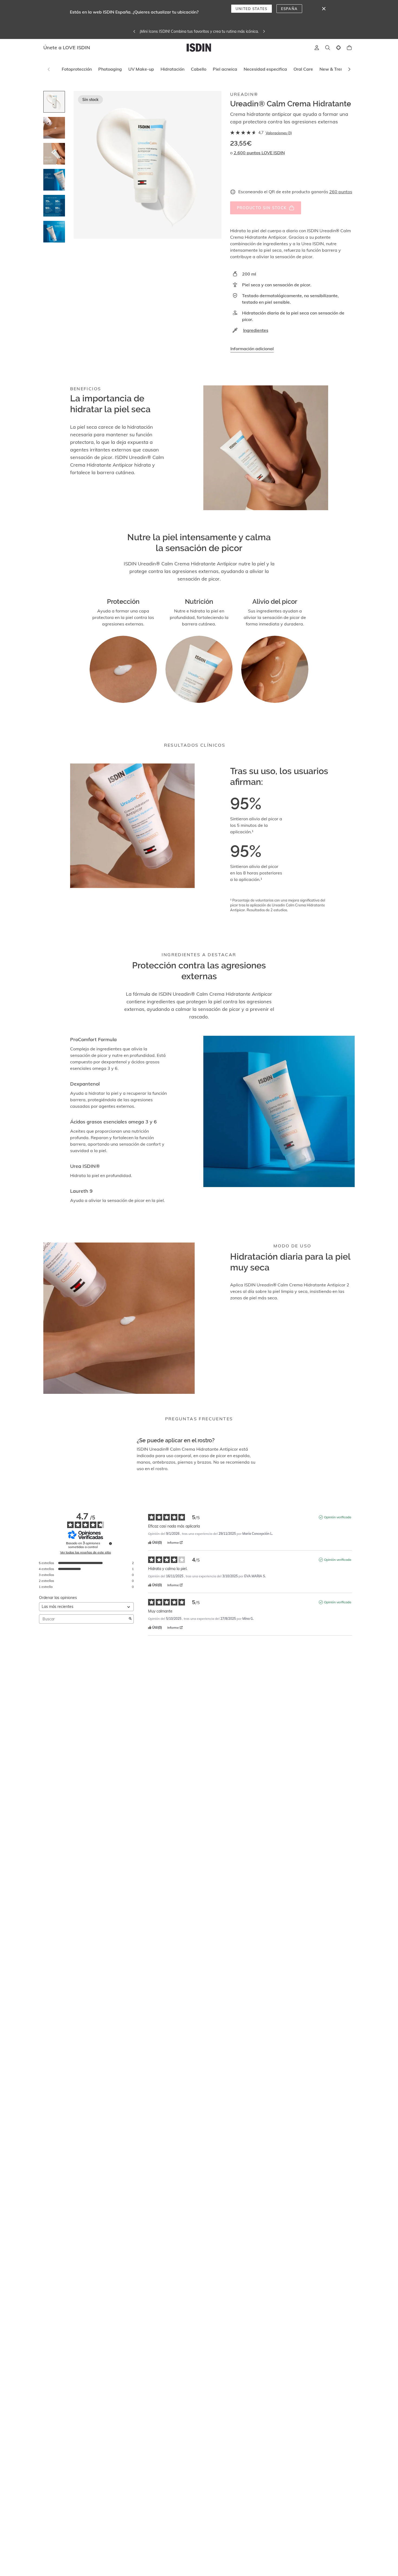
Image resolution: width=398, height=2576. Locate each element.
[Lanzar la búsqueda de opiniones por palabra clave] (130, 1619)
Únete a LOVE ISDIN (67, 47)
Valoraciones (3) (279, 133)
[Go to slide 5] (54, 206)
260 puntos (341, 192)
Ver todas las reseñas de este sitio (86, 1552)
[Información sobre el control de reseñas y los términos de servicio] (110, 1543)
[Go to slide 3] (54, 154)
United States (252, 9)
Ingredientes (256, 330)
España (289, 9)
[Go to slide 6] (54, 232)
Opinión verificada (338, 1517)
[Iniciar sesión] (317, 48)
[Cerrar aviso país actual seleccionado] (324, 9)
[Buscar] (328, 48)
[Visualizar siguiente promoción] (237, 31)
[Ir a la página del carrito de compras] (349, 48)
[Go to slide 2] (54, 128)
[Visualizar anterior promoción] (161, 31)
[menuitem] (77, 69)
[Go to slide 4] (54, 180)
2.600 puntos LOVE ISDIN (259, 153)
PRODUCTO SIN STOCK (262, 208)
